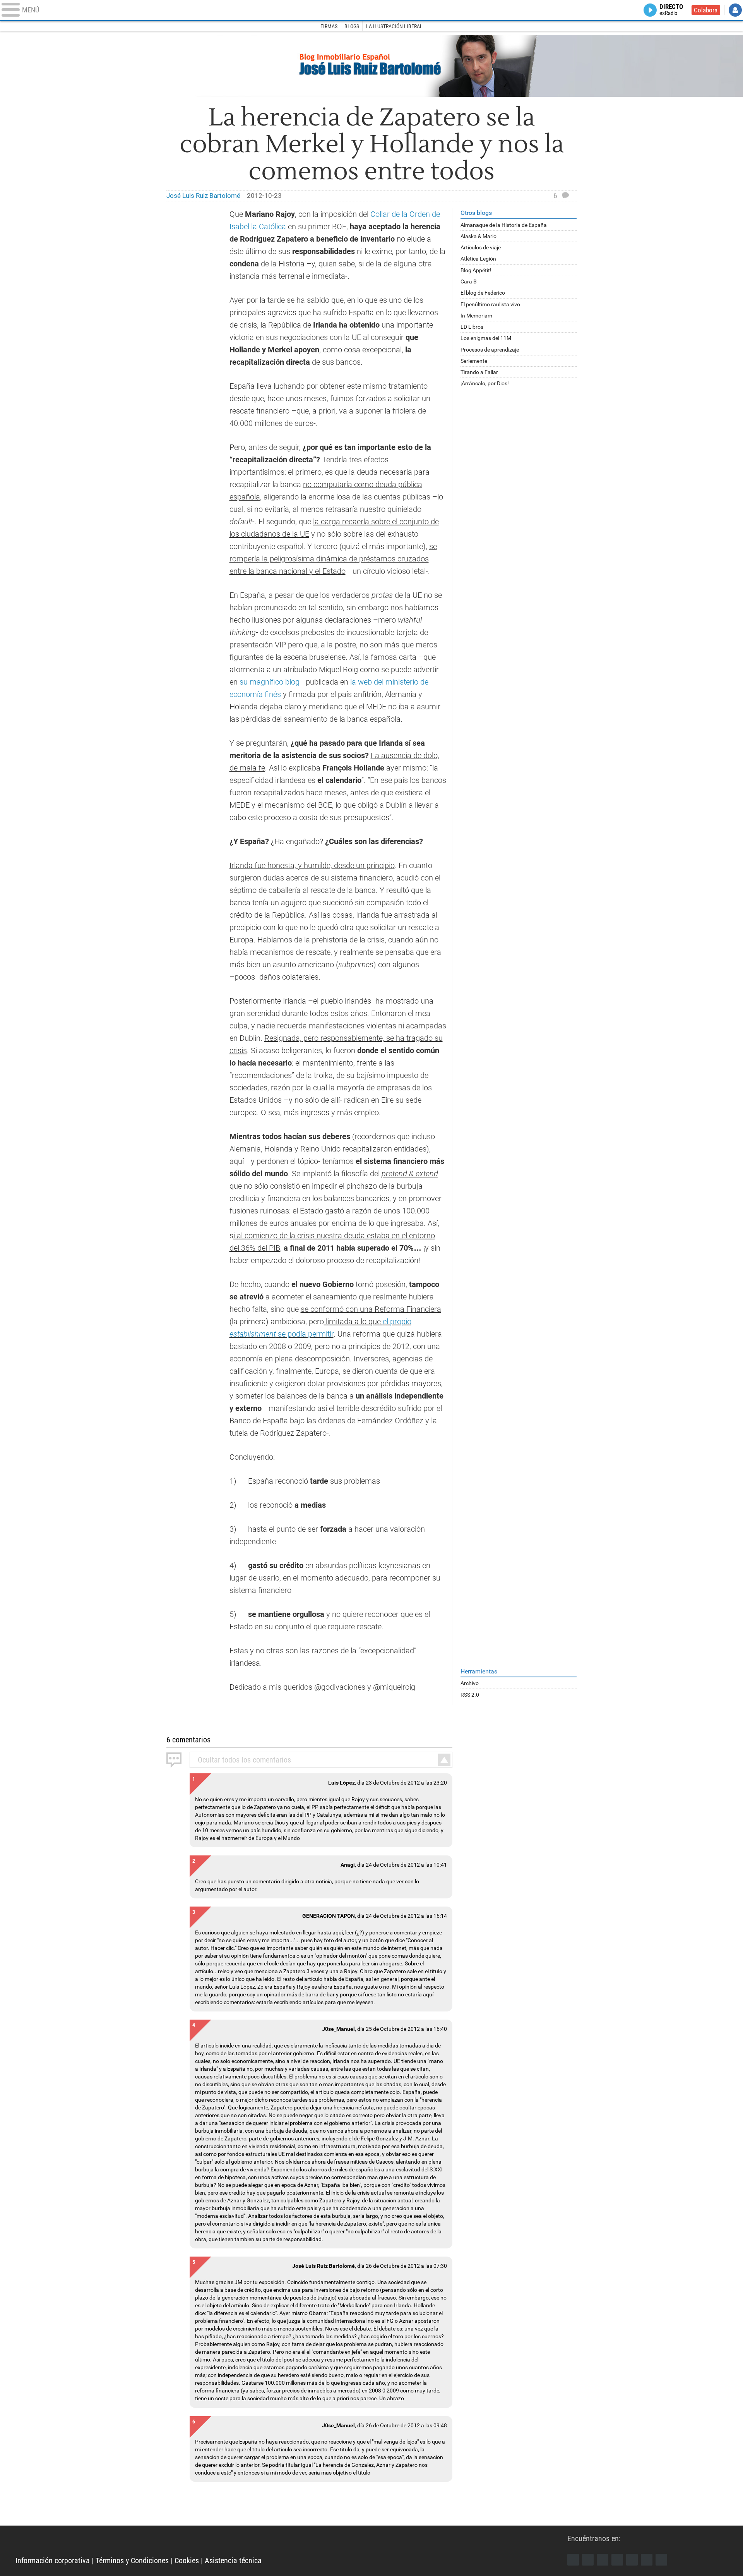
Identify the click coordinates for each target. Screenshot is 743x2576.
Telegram (647, 2560)
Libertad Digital (291, 2541)
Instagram (603, 2560)
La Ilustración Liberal (394, 26)
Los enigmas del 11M (486, 338)
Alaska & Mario (478, 236)
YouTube (617, 2560)
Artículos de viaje (481, 247)
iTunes (661, 2560)
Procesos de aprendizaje (490, 350)
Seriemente (474, 361)
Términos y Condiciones (132, 2561)
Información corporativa (53, 2561)
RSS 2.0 (470, 1695)
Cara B (469, 281)
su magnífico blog (269, 682)
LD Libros (472, 327)
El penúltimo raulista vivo (490, 304)
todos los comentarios (244, 1760)
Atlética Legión (478, 259)
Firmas (329, 26)
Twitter (588, 2560)
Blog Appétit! (476, 270)
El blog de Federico (483, 293)
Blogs (352, 26)
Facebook (573, 2560)
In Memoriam (476, 316)
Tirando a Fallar (479, 372)
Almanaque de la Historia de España (504, 225)
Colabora (706, 10)
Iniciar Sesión (735, 10)
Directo (671, 10)
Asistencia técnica (233, 2561)
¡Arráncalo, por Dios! (485, 383)
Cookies (187, 2561)
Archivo (470, 1683)
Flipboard (632, 2560)
